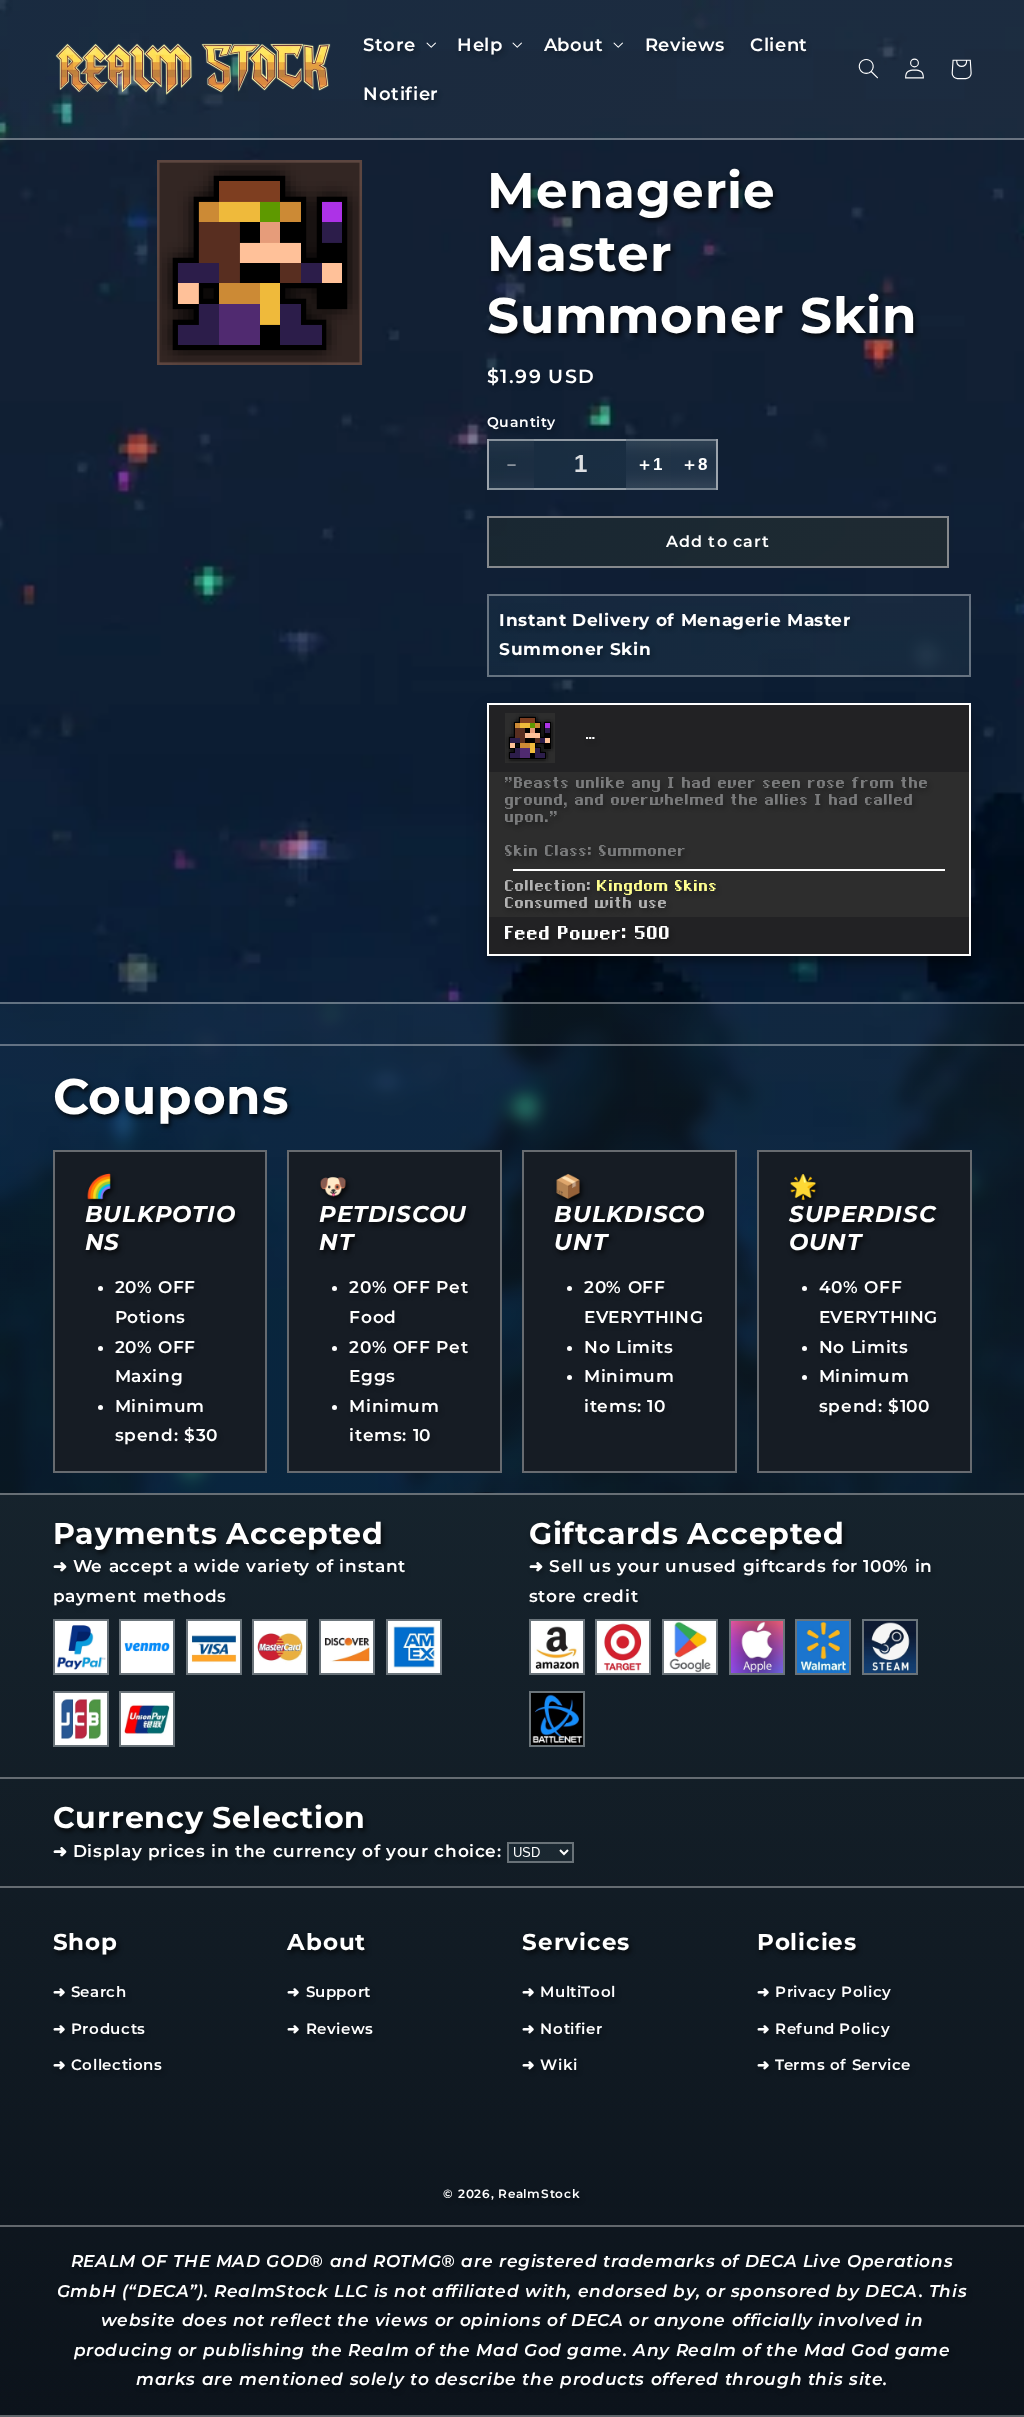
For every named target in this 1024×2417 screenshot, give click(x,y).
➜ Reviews (330, 2029)
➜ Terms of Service (834, 2065)
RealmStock (539, 2194)
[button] (397, 44)
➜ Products (99, 2029)
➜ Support (329, 1992)
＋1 (649, 464)
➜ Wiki (550, 2065)
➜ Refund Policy (823, 2029)
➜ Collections (108, 2065)
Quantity (521, 422)
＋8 (694, 464)
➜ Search (90, 1992)
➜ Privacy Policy (824, 1992)
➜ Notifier (562, 2029)
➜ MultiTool (569, 1992)
